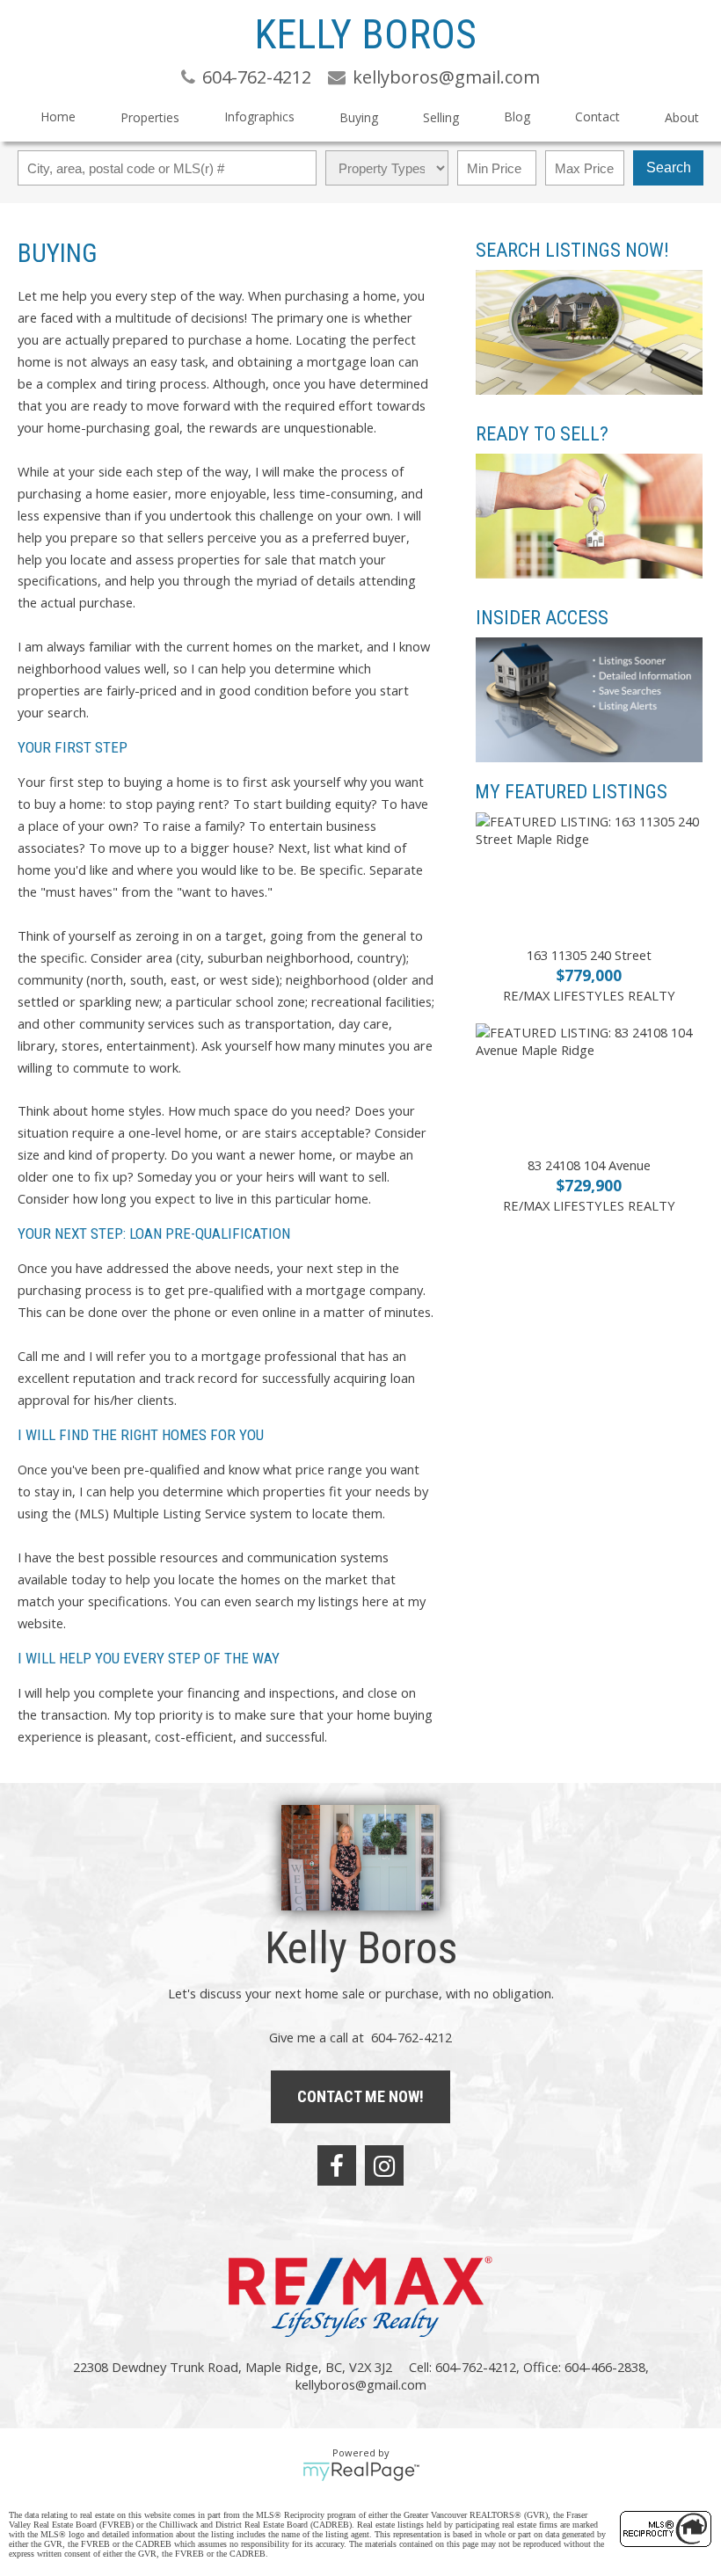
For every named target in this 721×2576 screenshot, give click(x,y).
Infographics (259, 116)
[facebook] (337, 2165)
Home (58, 116)
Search (669, 167)
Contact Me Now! (360, 2096)
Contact (597, 116)
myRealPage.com (361, 2471)
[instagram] (384, 2165)
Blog (517, 116)
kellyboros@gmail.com (361, 2384)
